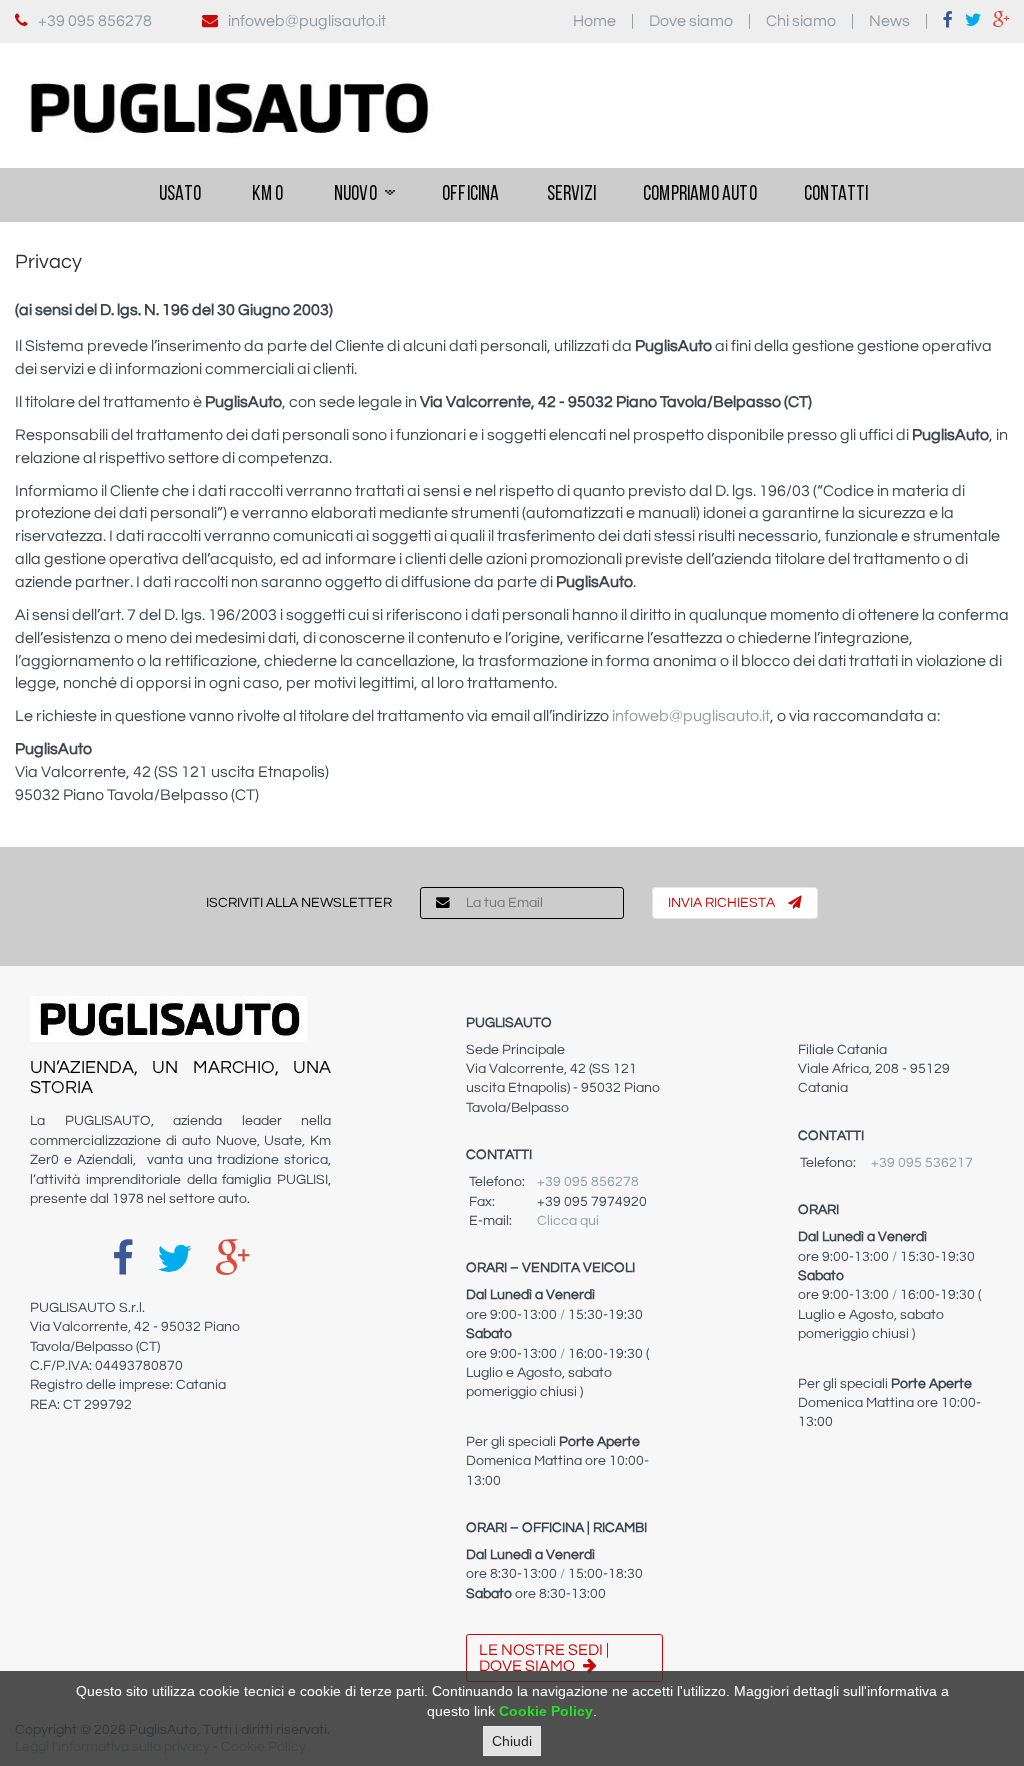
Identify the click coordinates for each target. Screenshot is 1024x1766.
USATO (178, 194)
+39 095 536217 (922, 1163)
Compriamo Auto (700, 194)
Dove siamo (691, 21)
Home (594, 21)
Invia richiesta (723, 903)
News (889, 21)
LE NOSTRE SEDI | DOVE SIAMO (544, 1658)
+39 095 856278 (95, 21)
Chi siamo (801, 21)
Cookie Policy (546, 1711)
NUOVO (355, 194)
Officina (471, 194)
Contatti (836, 194)
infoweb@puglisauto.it (307, 21)
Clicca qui (568, 1221)
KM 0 (266, 194)
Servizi (571, 194)
